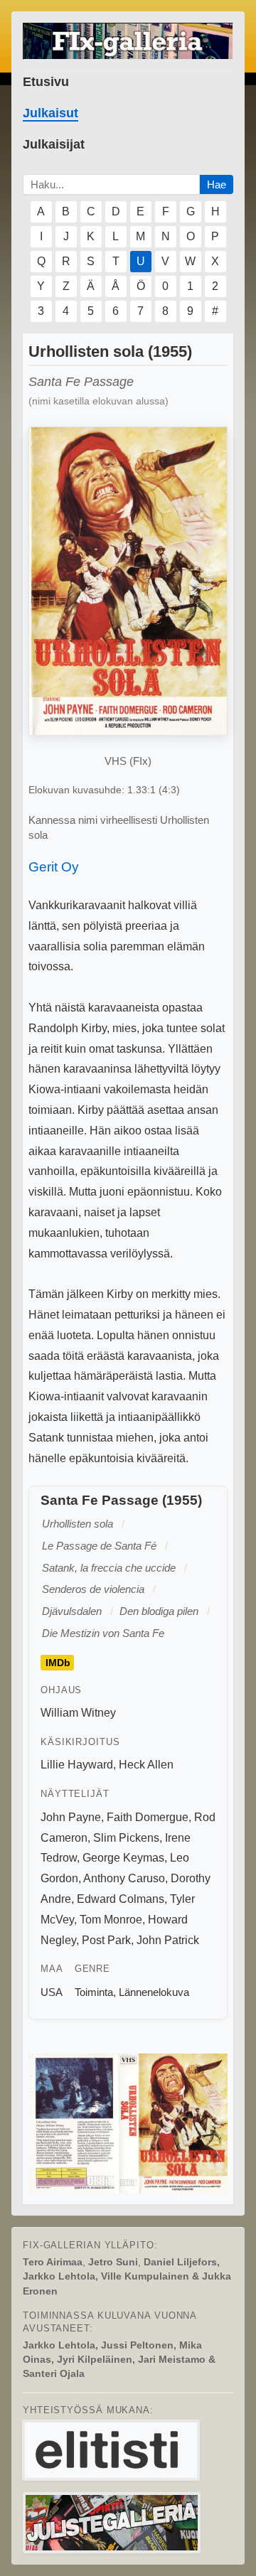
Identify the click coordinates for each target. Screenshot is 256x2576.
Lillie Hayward (77, 1765)
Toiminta (94, 1992)
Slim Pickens (126, 1838)
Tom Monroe (111, 1920)
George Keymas (123, 1858)
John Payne (71, 1817)
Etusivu (46, 82)
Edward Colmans (121, 1899)
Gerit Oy (54, 867)
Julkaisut (50, 113)
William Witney (78, 1713)
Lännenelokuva (154, 1992)
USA (52, 1992)
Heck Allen (146, 1765)
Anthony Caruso (124, 1878)
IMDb (58, 1663)
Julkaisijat (54, 144)
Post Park (106, 1940)
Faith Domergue (148, 1817)
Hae (217, 184)
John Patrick (168, 1940)
